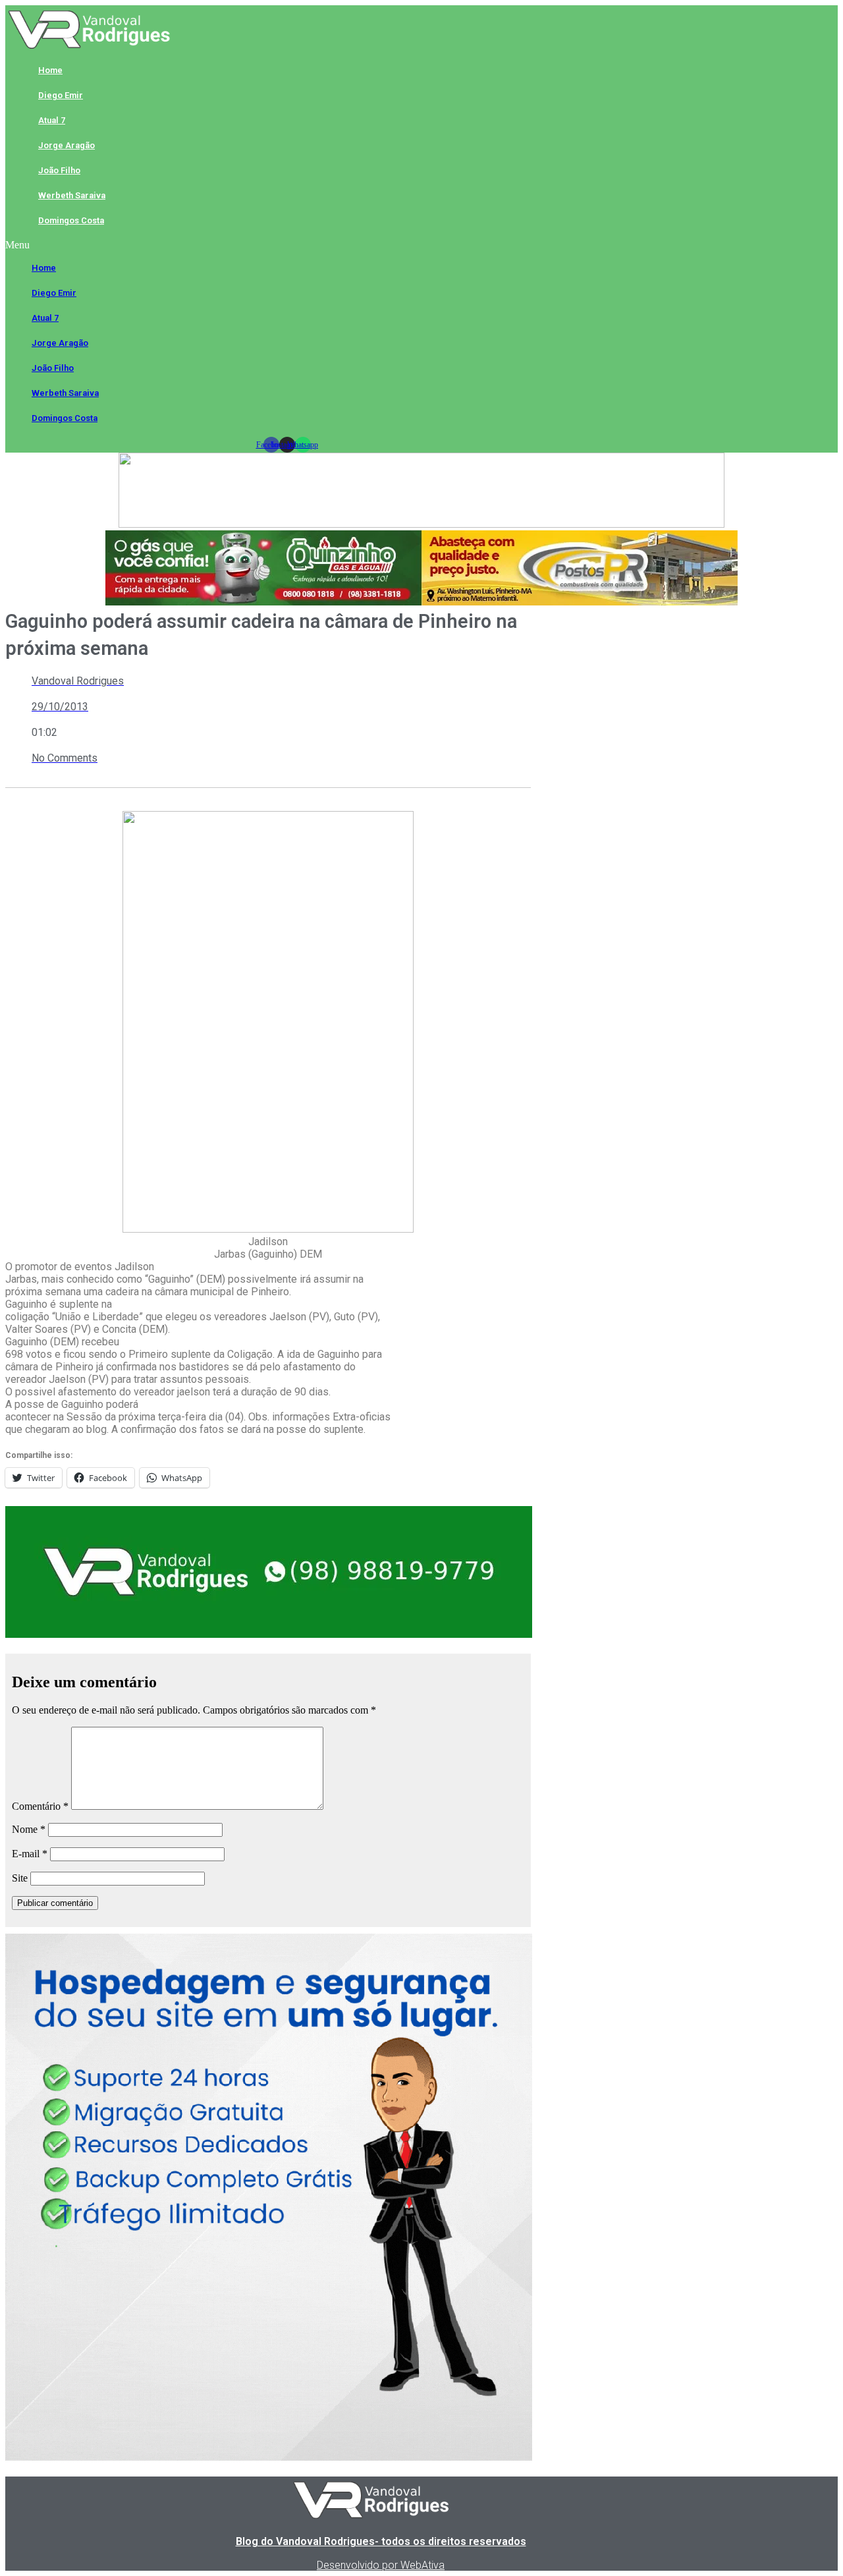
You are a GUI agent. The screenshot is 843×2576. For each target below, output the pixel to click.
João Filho (59, 170)
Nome (29, 1829)
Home (50, 70)
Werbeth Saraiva (72, 195)
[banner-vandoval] (269, 1634)
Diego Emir (61, 95)
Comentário (40, 1806)
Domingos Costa (71, 220)
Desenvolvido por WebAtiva (381, 2565)
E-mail (30, 1854)
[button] (287, 245)
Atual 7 (52, 120)
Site (20, 1878)
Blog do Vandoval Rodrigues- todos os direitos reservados (381, 2541)
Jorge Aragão (67, 145)
